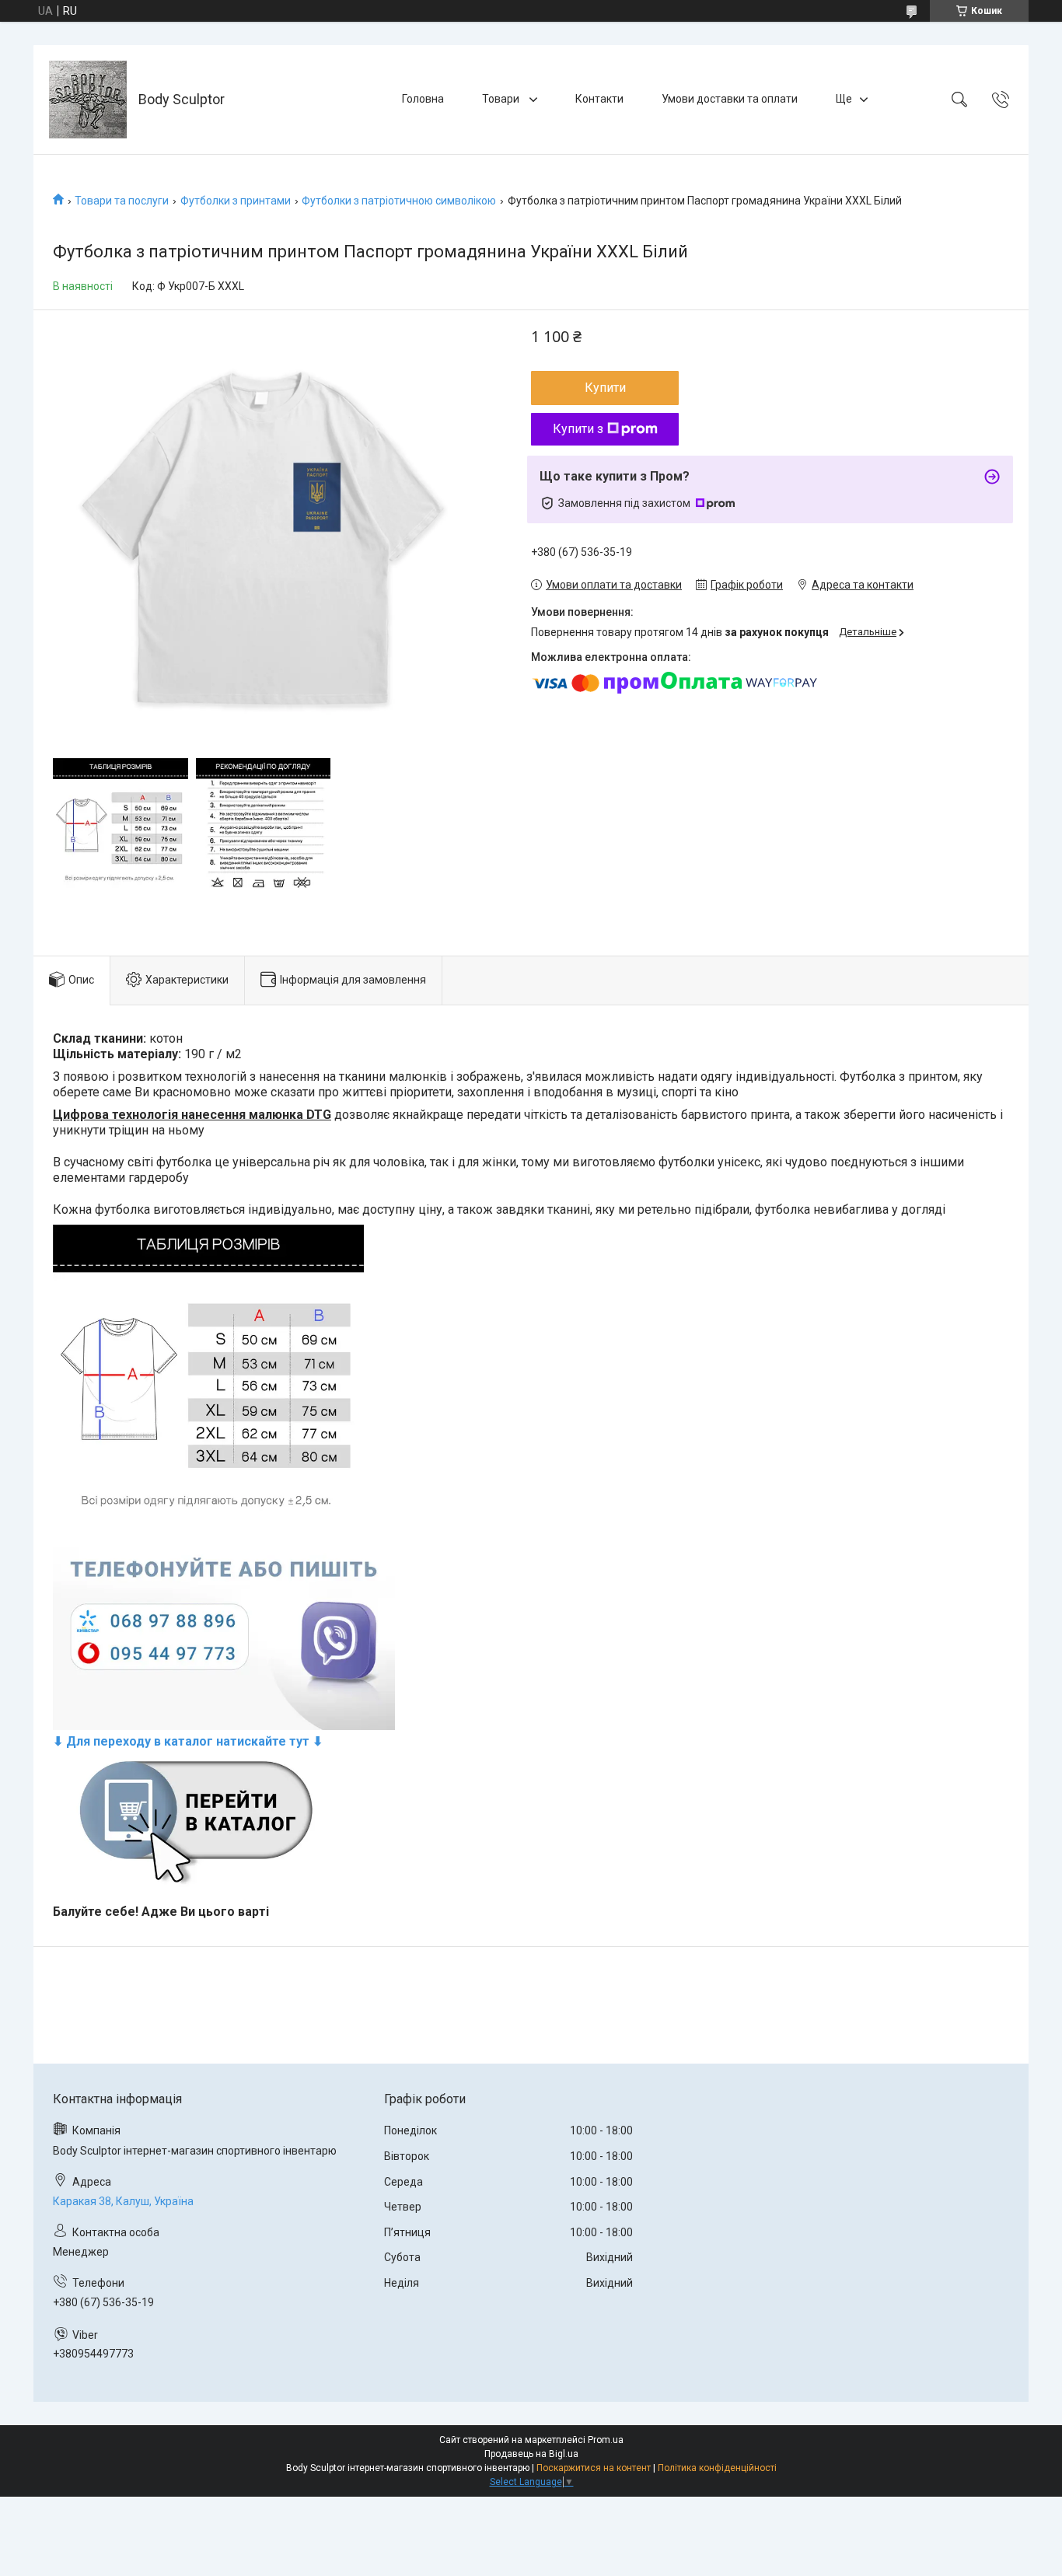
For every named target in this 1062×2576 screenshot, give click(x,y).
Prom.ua (606, 2440)
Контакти (599, 99)
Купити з (578, 429)
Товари (502, 99)
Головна (423, 99)
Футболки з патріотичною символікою (399, 201)
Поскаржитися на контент (594, 2468)
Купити (605, 388)
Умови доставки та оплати (730, 99)
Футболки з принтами (236, 201)
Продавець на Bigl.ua (531, 2454)
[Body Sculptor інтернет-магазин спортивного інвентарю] (88, 100)
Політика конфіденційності (717, 2468)
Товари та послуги (122, 201)
